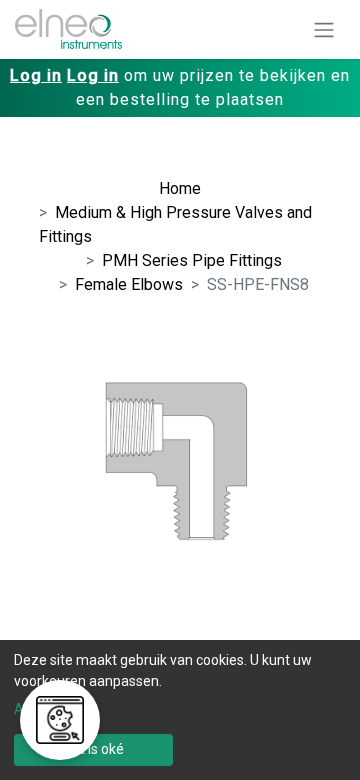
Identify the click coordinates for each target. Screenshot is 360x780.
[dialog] (180, 710)
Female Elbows (129, 284)
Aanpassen (50, 709)
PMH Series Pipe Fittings (192, 260)
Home (180, 188)
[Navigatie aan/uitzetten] (324, 29)
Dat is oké (93, 749)
